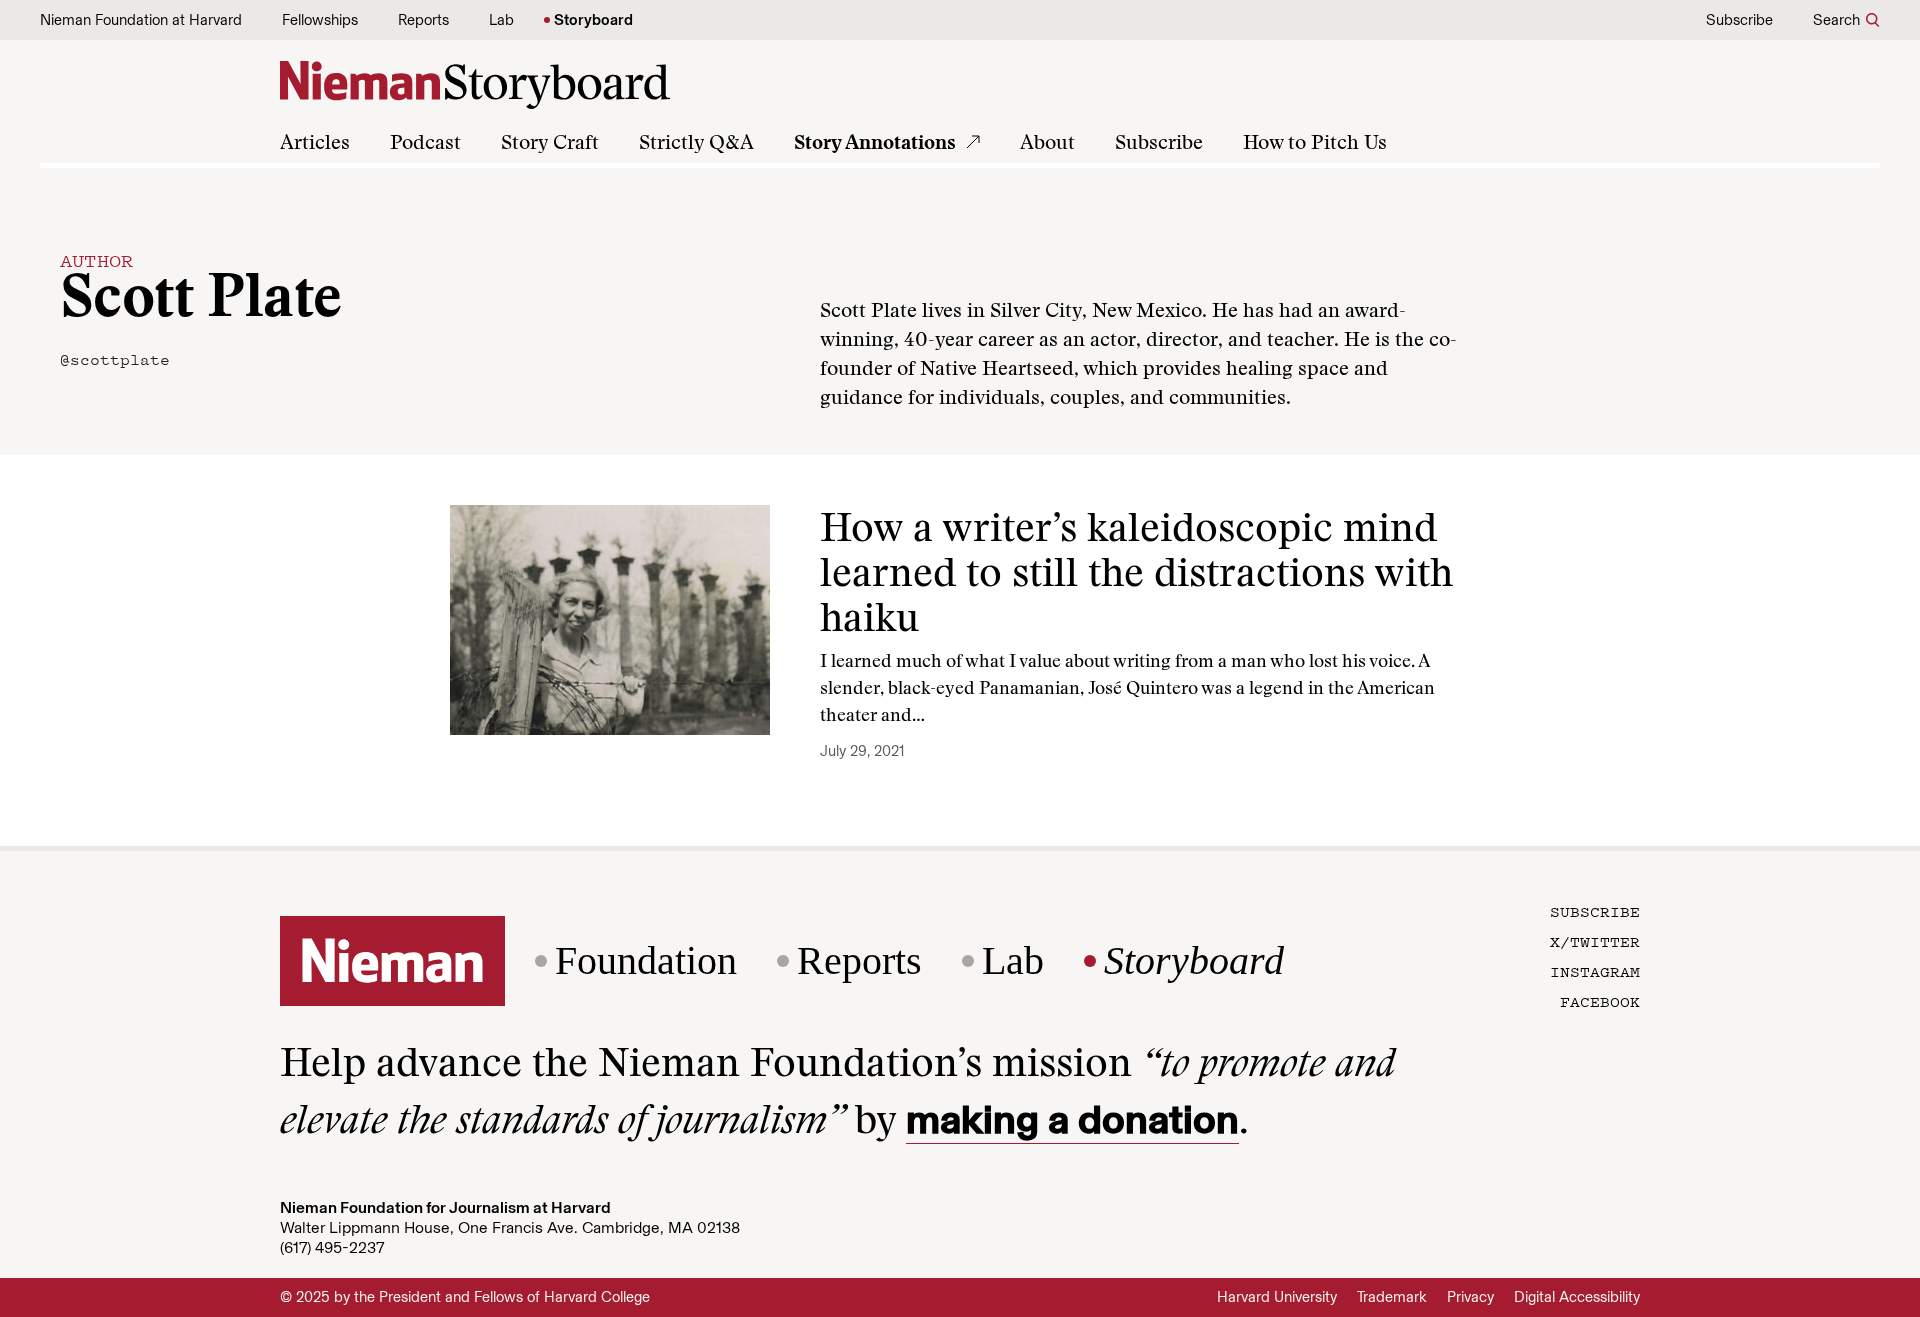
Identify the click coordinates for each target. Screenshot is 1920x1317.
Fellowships (320, 20)
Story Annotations (875, 144)
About (1047, 144)
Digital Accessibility (1577, 1297)
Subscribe (1739, 20)
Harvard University (1277, 1297)
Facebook (1600, 1001)
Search (1836, 20)
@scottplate (115, 359)
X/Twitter (1595, 941)
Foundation (646, 961)
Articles (315, 144)
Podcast (425, 144)
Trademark (1392, 1297)
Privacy (1470, 1297)
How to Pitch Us (1315, 144)
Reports (423, 20)
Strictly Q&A (696, 144)
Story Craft (550, 144)
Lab (501, 20)
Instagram (1595, 971)
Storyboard (593, 20)
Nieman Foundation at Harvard (141, 20)
